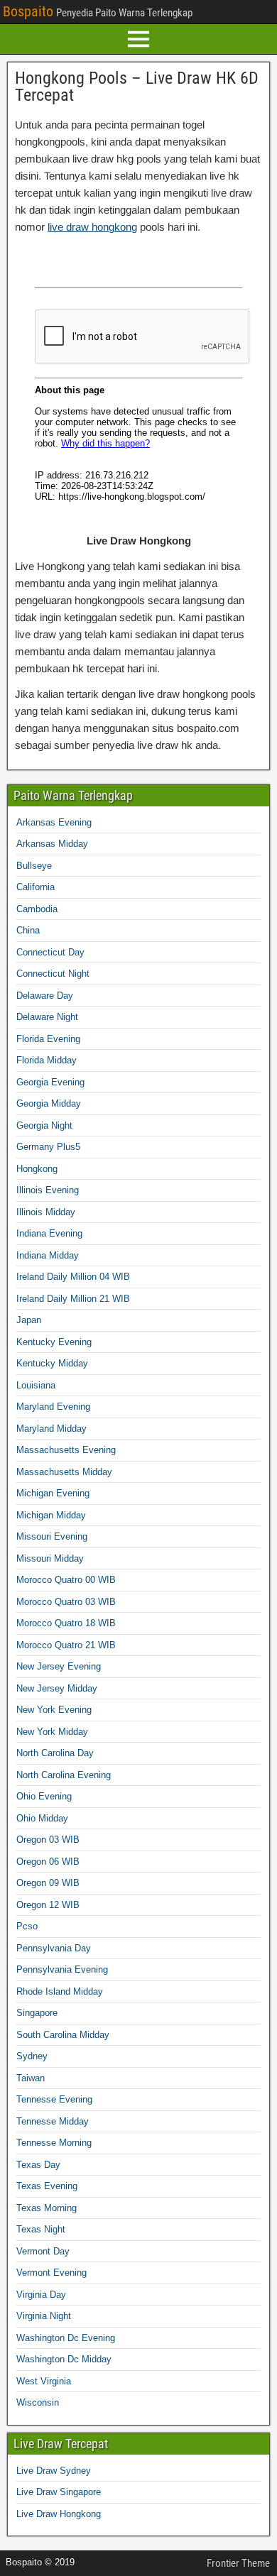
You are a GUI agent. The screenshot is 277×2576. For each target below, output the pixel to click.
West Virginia (44, 2381)
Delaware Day (45, 996)
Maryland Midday (51, 1429)
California (36, 887)
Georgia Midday (49, 1103)
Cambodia (37, 909)
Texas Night (41, 2229)
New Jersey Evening (59, 1666)
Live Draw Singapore (59, 2492)
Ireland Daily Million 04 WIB (73, 1277)
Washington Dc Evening (66, 2338)
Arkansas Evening (54, 822)
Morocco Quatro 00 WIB (66, 1580)
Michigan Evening (53, 1493)
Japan (29, 1320)
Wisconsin (38, 2402)
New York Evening (54, 1710)
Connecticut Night (53, 974)
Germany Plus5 (48, 1147)
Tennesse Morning (54, 2143)
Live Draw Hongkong (59, 2514)
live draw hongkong (92, 227)
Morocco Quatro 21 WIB (66, 1645)
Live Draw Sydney (54, 2471)
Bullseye (34, 866)
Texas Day (38, 2165)
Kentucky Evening (54, 1342)
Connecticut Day (50, 952)
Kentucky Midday (52, 1363)
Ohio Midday (42, 1818)
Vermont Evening (51, 2273)
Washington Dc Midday (64, 2359)
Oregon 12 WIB (48, 1905)
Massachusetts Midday (64, 1472)
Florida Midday (47, 1060)
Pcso (27, 1926)
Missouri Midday (50, 1558)
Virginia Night (44, 2316)
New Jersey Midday (57, 1688)
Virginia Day (41, 2295)
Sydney (32, 2056)
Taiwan (31, 2078)
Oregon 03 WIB (48, 1840)
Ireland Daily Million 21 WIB (73, 1299)
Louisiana (36, 1385)
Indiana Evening (49, 1233)
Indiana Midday (48, 1255)
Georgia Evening (50, 1082)
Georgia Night (44, 1125)
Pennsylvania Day (54, 1948)
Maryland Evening (53, 1407)
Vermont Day (43, 2251)
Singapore (37, 2013)
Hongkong (37, 1169)
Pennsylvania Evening (62, 1969)
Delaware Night (47, 1017)
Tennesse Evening (54, 2099)
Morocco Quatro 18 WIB (66, 1623)
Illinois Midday (46, 1212)
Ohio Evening (44, 1796)
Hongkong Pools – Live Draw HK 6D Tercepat (137, 87)
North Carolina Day (55, 1753)
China (28, 930)
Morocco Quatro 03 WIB (66, 1602)
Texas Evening (47, 2186)
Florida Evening (48, 1039)
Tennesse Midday (53, 2121)
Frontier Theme (238, 2563)
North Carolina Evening (64, 1775)
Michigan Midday (51, 1515)
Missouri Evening (52, 1536)
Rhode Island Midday (60, 1991)
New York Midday (52, 1732)
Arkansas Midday (52, 844)
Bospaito (28, 11)
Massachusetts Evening (66, 1450)
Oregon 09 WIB (48, 1883)
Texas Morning (47, 2208)
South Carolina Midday (63, 2035)
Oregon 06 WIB (48, 1862)
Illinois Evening (48, 1190)
